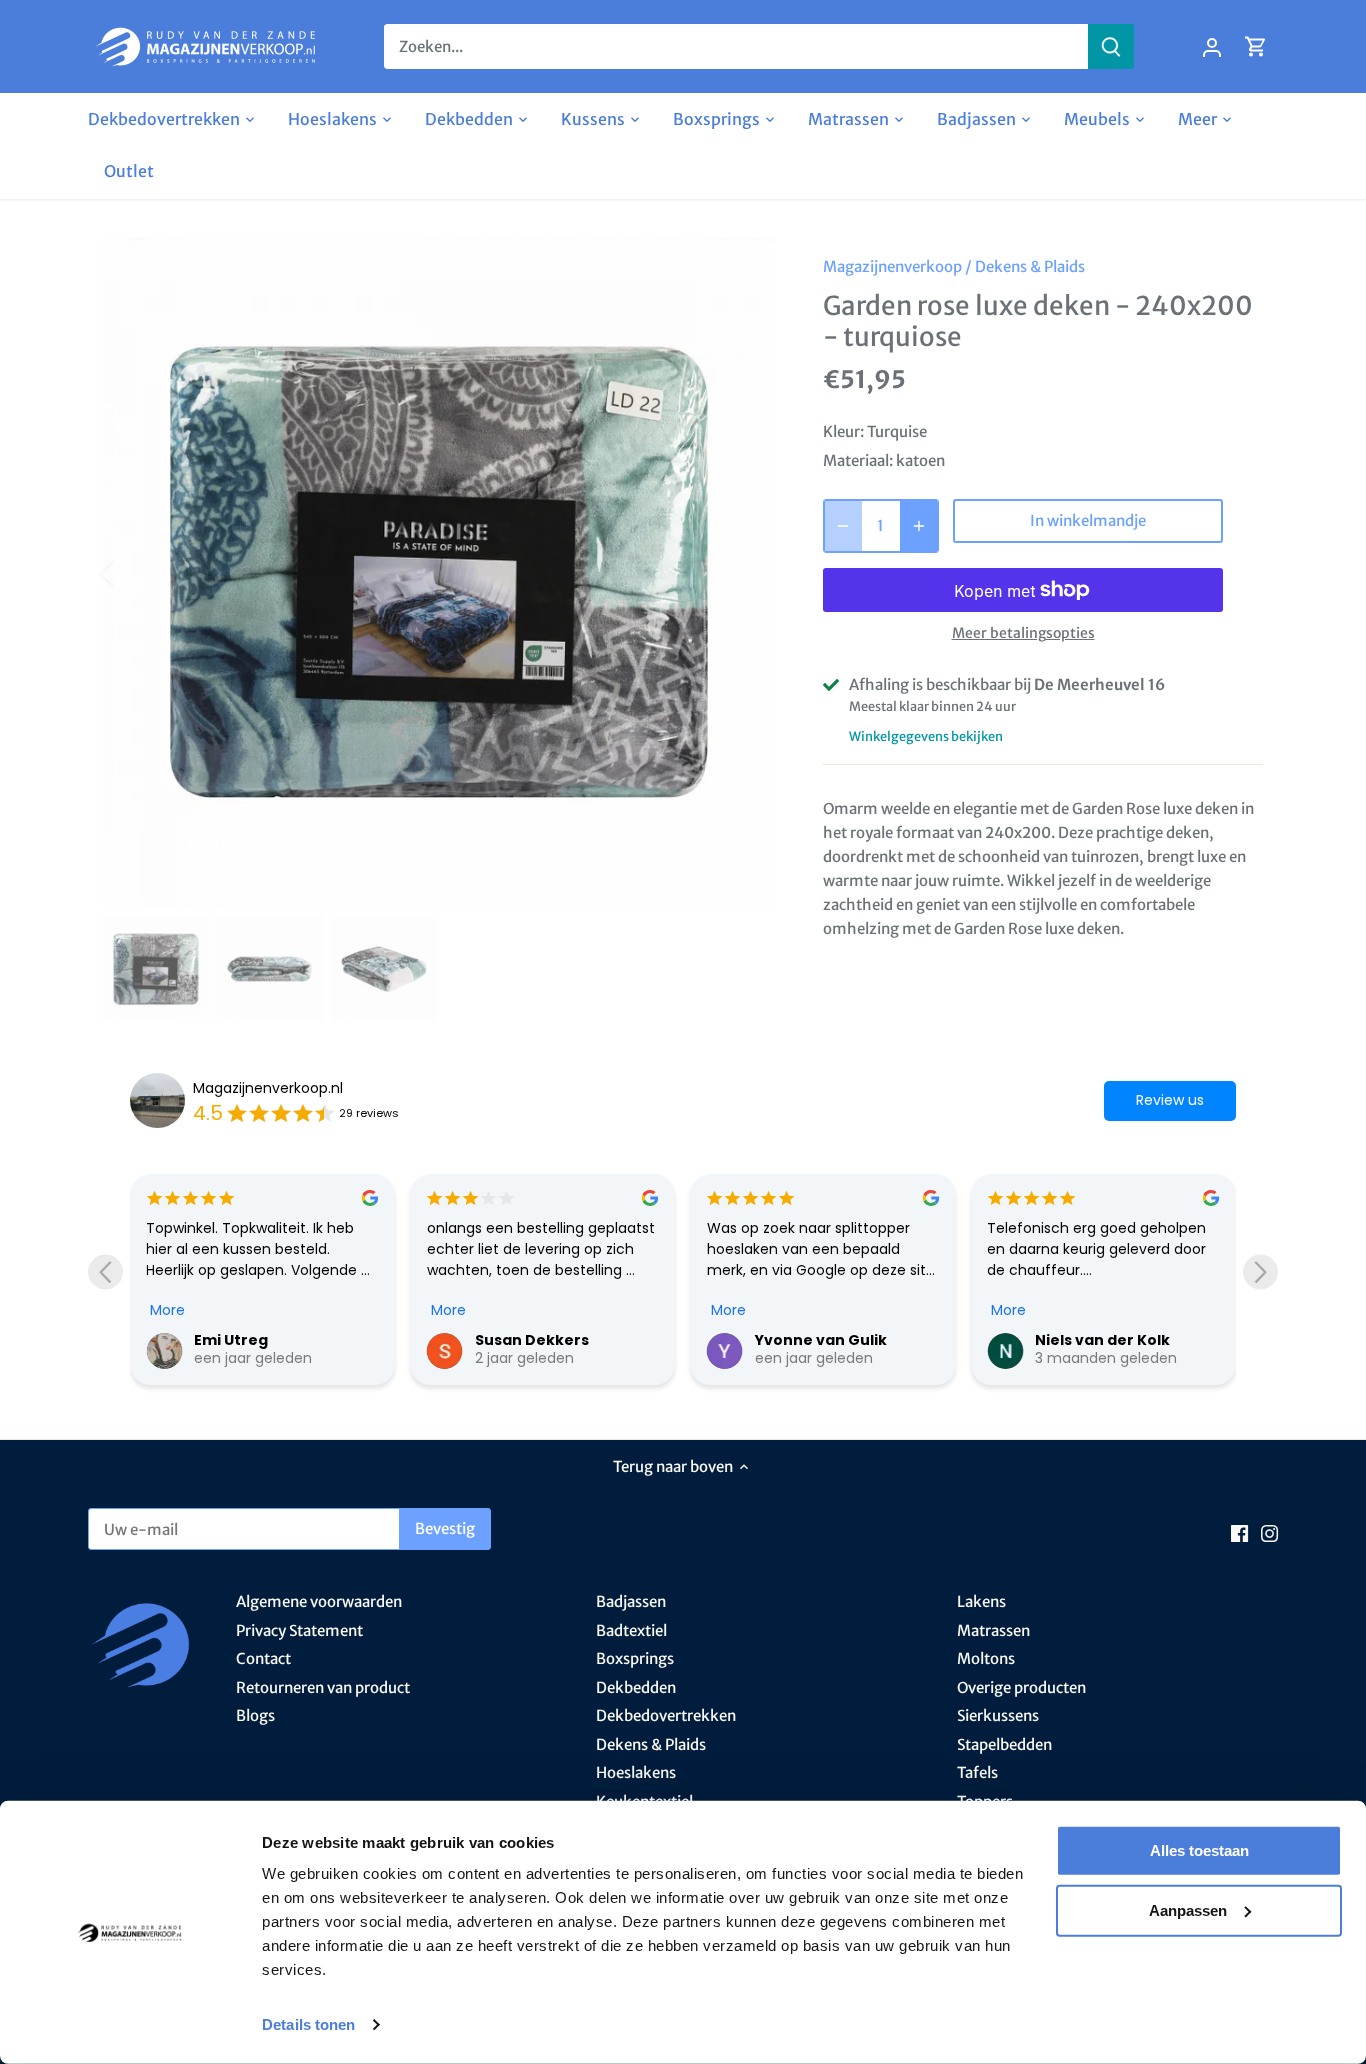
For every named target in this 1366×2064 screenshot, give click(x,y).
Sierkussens (998, 1715)
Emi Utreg (231, 1340)
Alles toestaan (1199, 1850)
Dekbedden (636, 1687)
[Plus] (919, 526)
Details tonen (308, 2024)
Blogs (255, 1715)
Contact (263, 1658)
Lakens (981, 1601)
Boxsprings (635, 1658)
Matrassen (993, 1630)
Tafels (977, 1772)
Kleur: (843, 431)
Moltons (986, 1658)
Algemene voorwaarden (319, 1601)
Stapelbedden (1004, 1744)
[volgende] (745, 572)
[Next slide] (1260, 1271)
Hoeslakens (636, 1772)
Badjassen (631, 1601)
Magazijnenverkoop (892, 266)
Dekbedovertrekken (666, 1715)
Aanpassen (1188, 1909)
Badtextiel (631, 1630)
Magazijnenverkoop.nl (268, 1088)
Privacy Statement (299, 1630)
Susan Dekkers (532, 1340)
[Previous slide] (105, 1271)
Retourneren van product (323, 1687)
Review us (1170, 1100)
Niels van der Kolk (1102, 1340)
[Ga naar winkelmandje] (1256, 46)
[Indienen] (1111, 46)
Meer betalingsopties (1023, 633)
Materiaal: (858, 460)
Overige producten (1021, 1687)
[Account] (1212, 46)
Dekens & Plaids (1030, 266)
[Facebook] (1239, 1532)
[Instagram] (1269, 1532)
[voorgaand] (133, 572)
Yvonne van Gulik (821, 1340)
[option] (439, 572)
